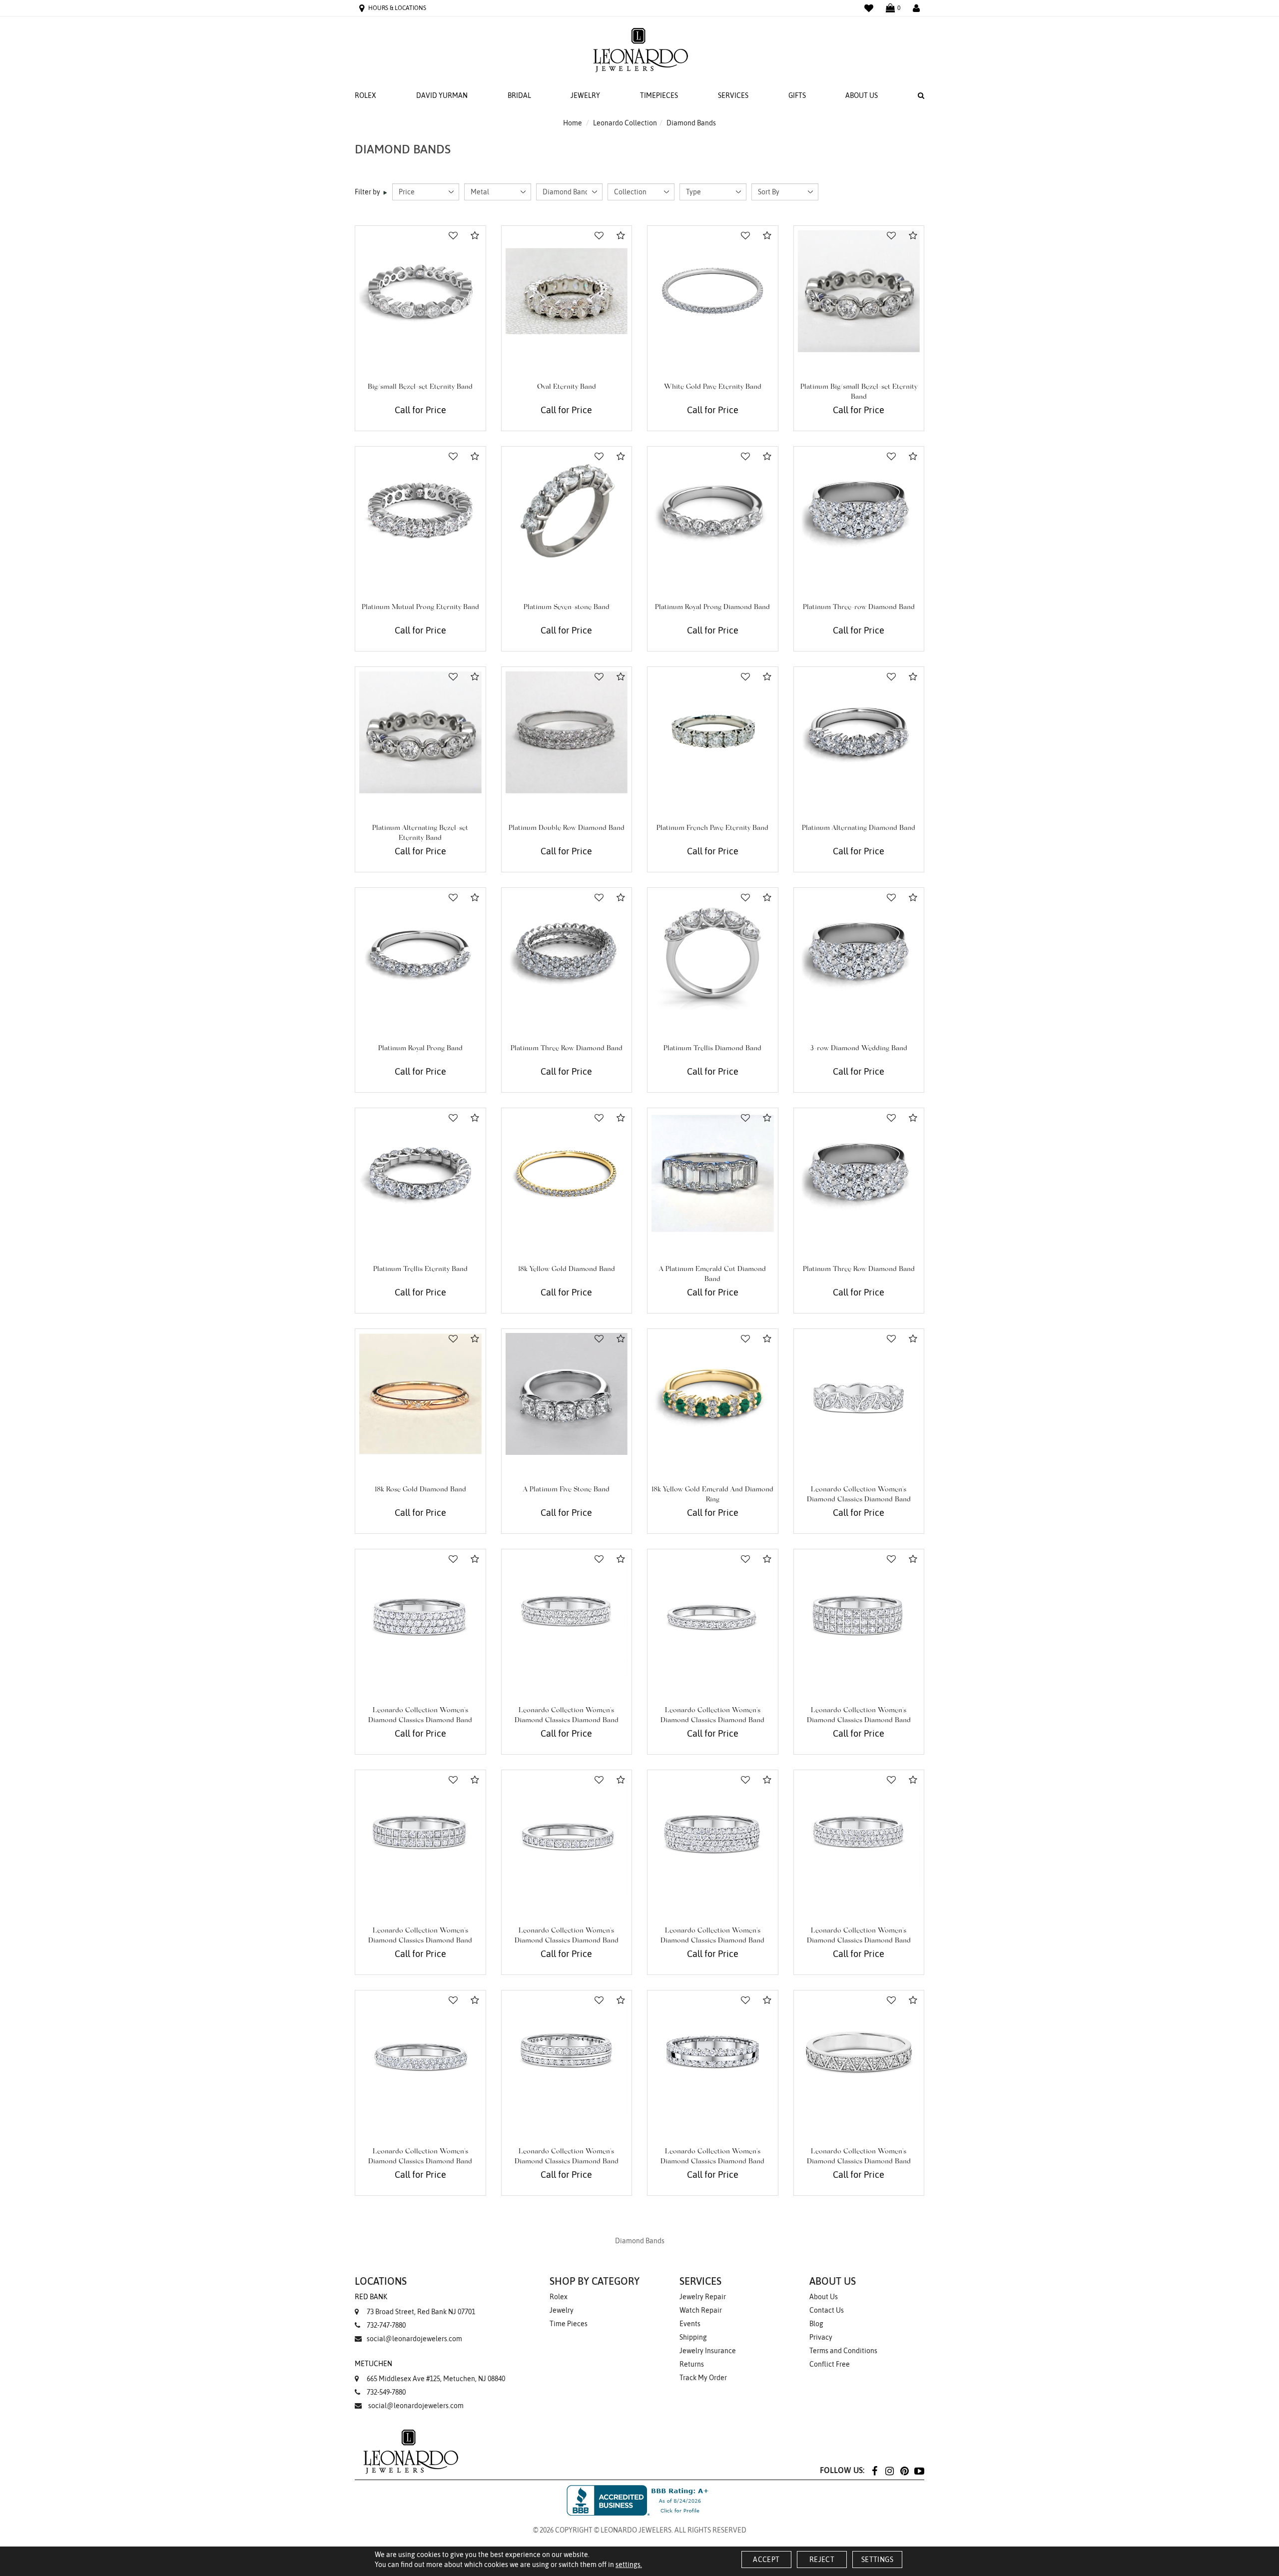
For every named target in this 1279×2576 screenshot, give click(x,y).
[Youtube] (919, 2470)
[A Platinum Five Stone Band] (567, 1394)
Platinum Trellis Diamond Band (712, 1049)
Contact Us (827, 2310)
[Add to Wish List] (453, 236)
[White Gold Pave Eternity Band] (713, 291)
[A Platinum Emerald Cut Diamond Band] (713, 1173)
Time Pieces (569, 2324)
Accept (766, 2560)
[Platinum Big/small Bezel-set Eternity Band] (859, 291)
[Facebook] (874, 2470)
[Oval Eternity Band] (567, 291)
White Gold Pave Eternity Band (713, 387)
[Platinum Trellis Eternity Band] (420, 1173)
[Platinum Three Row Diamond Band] (567, 953)
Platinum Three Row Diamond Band (567, 1049)
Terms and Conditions (843, 2351)
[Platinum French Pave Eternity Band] (713, 732)
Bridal (519, 95)
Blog (816, 2324)
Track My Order (703, 2378)
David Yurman (442, 95)
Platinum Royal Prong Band (420, 1049)
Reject (822, 2560)
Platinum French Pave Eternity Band (712, 828)
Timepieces (659, 95)
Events (690, 2324)
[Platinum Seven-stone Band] (567, 512)
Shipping (693, 2337)
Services (733, 95)
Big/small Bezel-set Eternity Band (420, 387)
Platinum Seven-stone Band (567, 608)
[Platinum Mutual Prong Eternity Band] (420, 512)
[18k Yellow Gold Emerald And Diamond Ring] (713, 1394)
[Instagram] (889, 2470)
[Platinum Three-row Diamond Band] (859, 512)
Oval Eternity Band (567, 387)
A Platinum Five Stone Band (566, 1490)
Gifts (797, 95)
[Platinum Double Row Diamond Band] (567, 732)
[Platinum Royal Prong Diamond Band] (713, 512)
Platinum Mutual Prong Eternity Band (420, 608)
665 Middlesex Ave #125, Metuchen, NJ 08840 (430, 2371)
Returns (692, 2364)
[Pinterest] (904, 2470)
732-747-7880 (386, 2325)
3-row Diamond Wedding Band (859, 1049)
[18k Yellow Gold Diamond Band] (567, 1173)
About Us (862, 95)
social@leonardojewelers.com (414, 2339)
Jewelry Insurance (708, 2351)
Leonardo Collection (625, 123)
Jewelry (585, 95)
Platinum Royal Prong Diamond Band (712, 608)
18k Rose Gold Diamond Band (420, 1490)
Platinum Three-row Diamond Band (859, 608)
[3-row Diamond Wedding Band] (859, 953)
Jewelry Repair (703, 2297)
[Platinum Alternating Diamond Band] (859, 732)
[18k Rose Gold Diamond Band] (420, 1394)
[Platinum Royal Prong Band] (420, 953)
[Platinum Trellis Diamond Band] (713, 953)
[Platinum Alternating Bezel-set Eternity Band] (420, 732)
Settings (877, 2560)
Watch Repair (701, 2310)
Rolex (365, 95)
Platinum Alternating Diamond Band (859, 828)
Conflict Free (830, 2364)
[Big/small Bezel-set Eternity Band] (420, 291)
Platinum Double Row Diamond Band (567, 828)
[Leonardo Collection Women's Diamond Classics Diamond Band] (859, 1394)
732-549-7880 (386, 2392)
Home (573, 123)
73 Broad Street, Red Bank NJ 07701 (415, 2304)
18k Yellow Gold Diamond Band (567, 1270)
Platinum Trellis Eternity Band (420, 1270)
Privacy (821, 2337)
